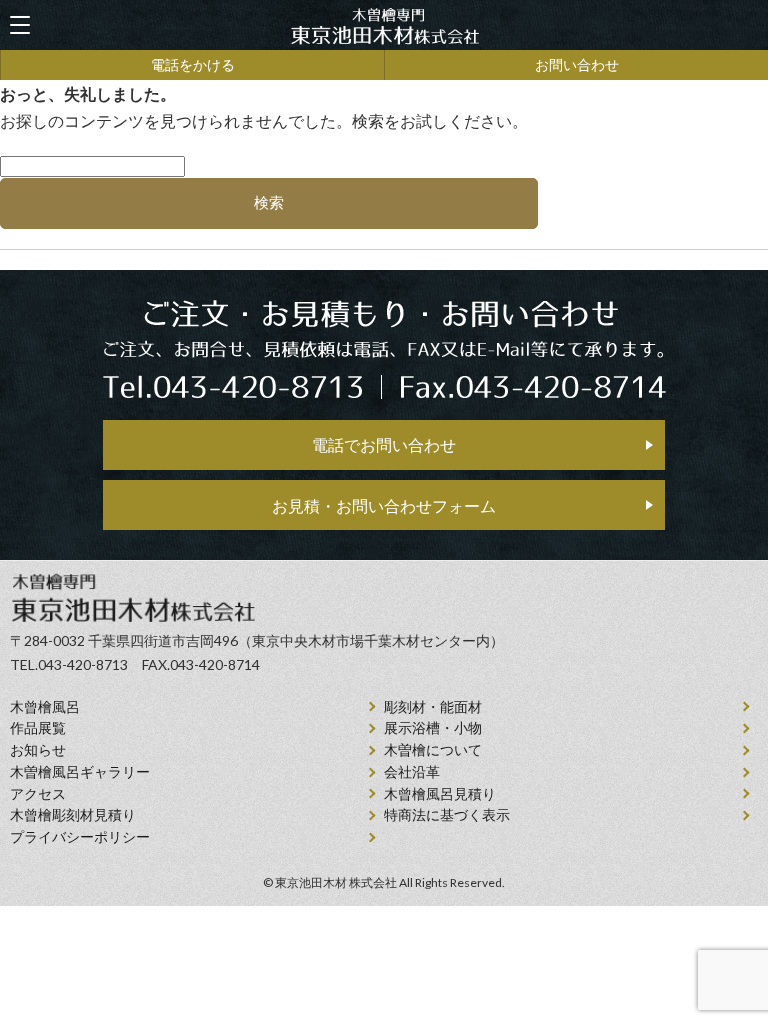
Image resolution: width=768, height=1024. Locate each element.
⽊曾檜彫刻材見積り (73, 815)
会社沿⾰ (412, 772)
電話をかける (193, 64)
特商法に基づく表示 (447, 815)
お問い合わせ (577, 64)
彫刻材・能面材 (433, 707)
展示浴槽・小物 (433, 728)
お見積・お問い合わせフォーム (384, 505)
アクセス (38, 794)
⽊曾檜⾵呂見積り (440, 794)
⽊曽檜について (433, 750)
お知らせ (38, 750)
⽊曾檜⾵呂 (45, 707)
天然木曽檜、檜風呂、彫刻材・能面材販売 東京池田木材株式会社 (384, 25)
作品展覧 (38, 728)
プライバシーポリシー (80, 837)
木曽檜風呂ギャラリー (80, 772)
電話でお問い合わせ (384, 444)
